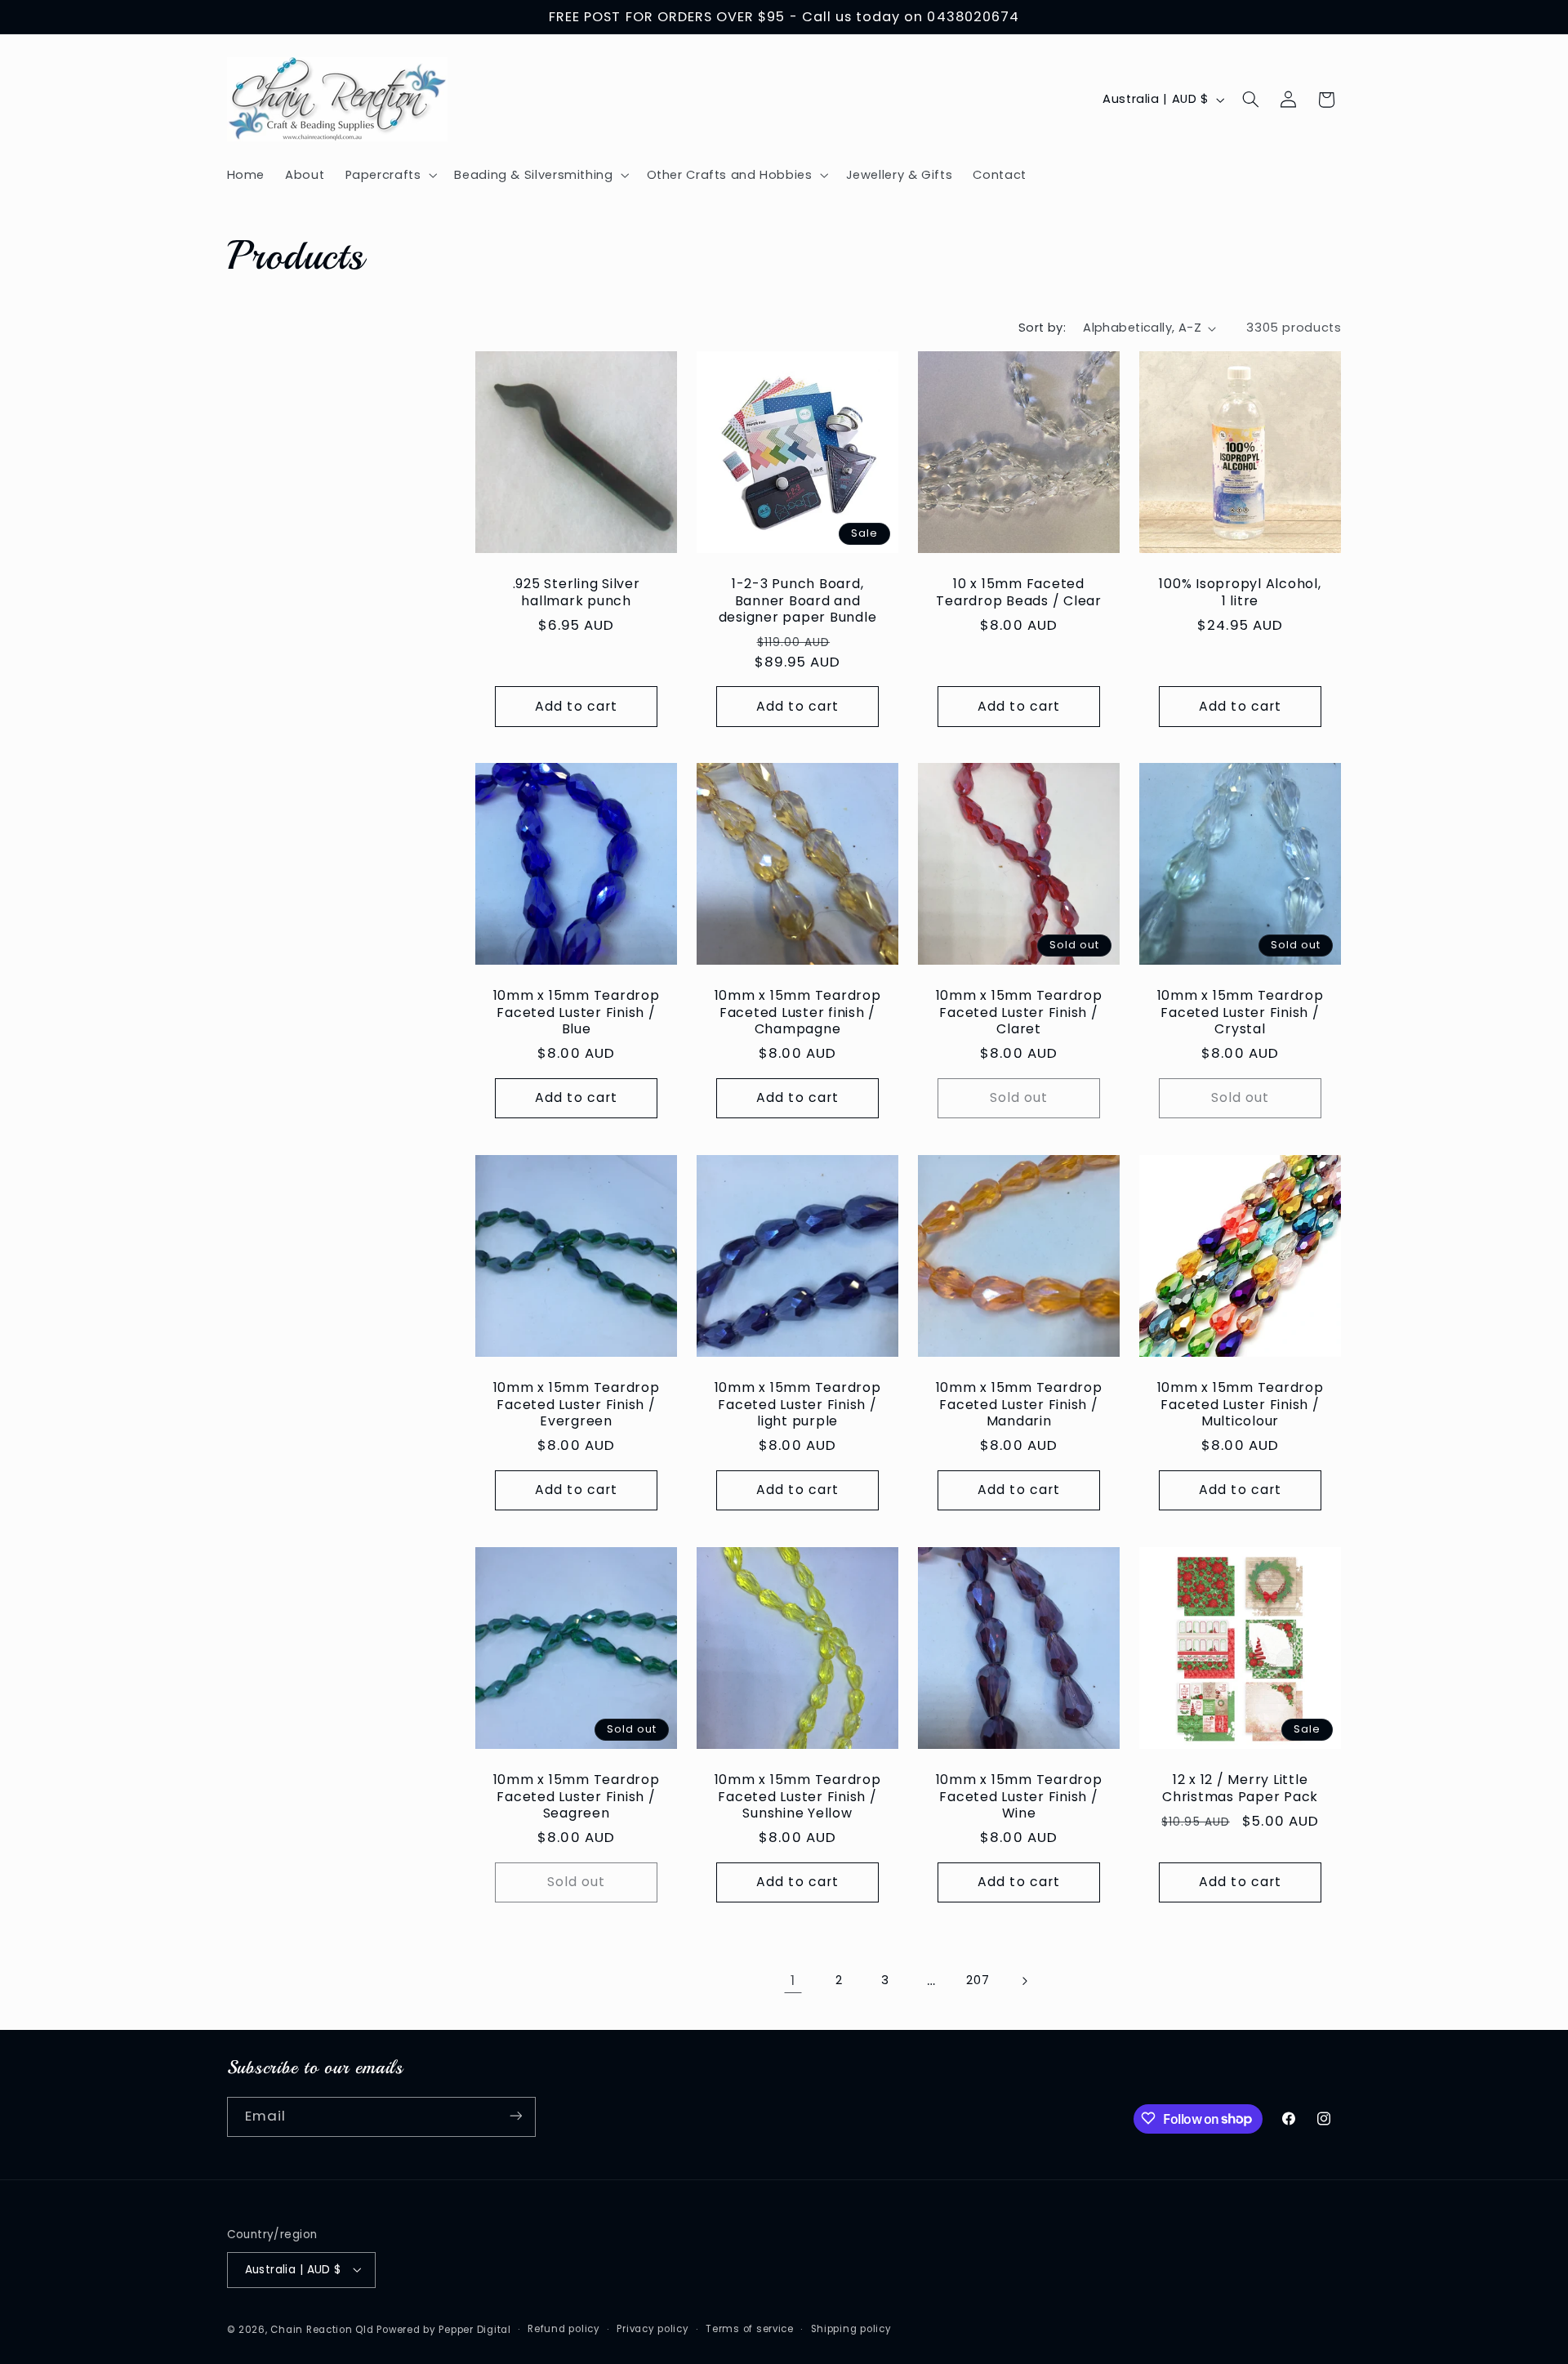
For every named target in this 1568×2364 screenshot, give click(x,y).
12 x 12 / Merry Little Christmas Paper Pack (1240, 1788)
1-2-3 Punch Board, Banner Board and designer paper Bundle (798, 600)
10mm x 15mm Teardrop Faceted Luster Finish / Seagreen (577, 1796)
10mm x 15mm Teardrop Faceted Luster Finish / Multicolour (1241, 1405)
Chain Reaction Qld (322, 2329)
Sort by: (1042, 328)
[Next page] (1024, 1981)
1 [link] (793, 1980)
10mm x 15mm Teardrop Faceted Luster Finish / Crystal (1241, 1013)
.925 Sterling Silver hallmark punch (577, 592)
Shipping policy (851, 2329)
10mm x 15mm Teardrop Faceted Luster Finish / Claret (1019, 1013)
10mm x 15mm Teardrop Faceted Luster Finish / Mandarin (1019, 1405)
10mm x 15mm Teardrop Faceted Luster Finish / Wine (1019, 1796)
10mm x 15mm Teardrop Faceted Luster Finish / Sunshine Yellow (798, 1796)
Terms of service (750, 2329)
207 (978, 1980)
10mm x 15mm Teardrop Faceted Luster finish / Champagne (798, 1013)
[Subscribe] (515, 2116)
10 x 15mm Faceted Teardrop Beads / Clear (1020, 592)
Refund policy (564, 2329)
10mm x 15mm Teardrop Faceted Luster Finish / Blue (577, 1013)
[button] (390, 175)
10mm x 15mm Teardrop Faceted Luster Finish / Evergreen (577, 1405)
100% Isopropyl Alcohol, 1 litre (1241, 592)
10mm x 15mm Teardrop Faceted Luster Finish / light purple (798, 1405)
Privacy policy (653, 2329)
